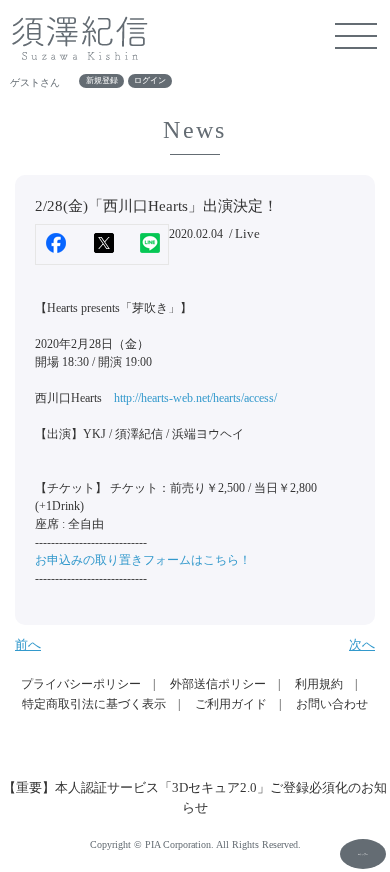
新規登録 (102, 81)
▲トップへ (363, 854)
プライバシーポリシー (81, 684)
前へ (28, 644)
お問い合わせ (332, 704)
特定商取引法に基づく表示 (94, 704)
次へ (362, 644)
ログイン (150, 81)
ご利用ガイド (231, 704)
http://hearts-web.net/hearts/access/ (195, 398)
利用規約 (319, 684)
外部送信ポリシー (218, 684)
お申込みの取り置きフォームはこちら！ (143, 560)
